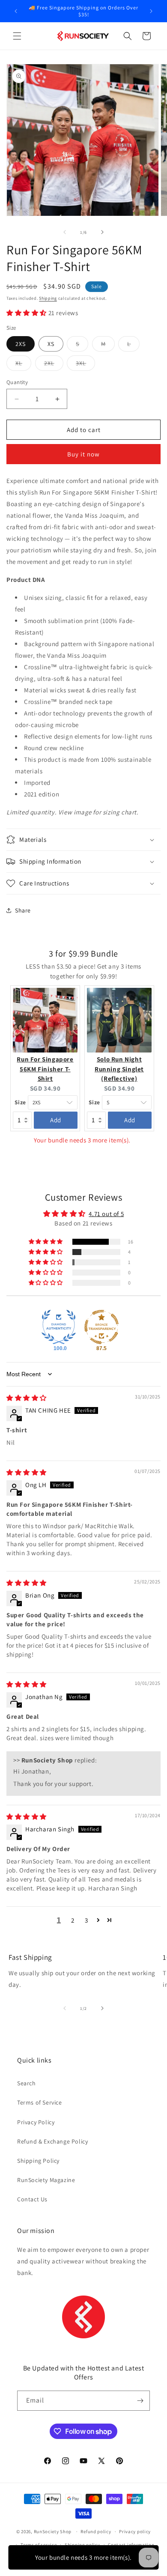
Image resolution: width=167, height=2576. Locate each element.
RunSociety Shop (53, 2531)
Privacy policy (135, 2531)
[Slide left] (65, 232)
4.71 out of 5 (106, 1214)
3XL (85, 365)
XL (23, 365)
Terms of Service (40, 2102)
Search (27, 2083)
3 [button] (86, 1920)
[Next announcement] (151, 11)
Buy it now (83, 454)
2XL (54, 365)
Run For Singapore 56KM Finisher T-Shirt (45, 1069)
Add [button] (56, 1120)
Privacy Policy (36, 2122)
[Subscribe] (140, 2401)
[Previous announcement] (16, 11)
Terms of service (39, 2545)
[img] (27, 1398)
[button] (17, 36)
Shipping (48, 298)
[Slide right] (102, 232)
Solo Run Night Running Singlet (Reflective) (119, 1069)
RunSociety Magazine (46, 2180)
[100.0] (59, 1327)
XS (51, 344)
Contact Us (32, 2199)
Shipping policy (82, 2545)
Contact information (131, 2545)
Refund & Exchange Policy (52, 2141)
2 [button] (73, 1920)
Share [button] (23, 910)
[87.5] (101, 1327)
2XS (21, 344)
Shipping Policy (38, 2161)
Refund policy (96, 2531)
